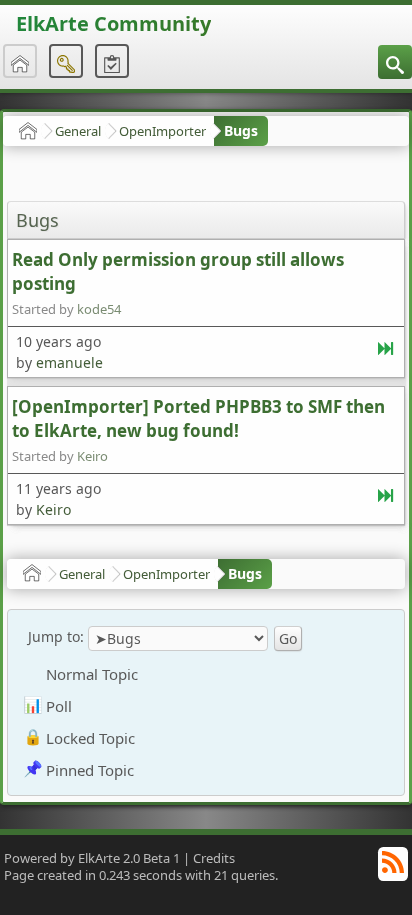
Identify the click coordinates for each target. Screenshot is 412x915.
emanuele (69, 362)
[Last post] (387, 352)
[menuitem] (395, 62)
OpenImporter (162, 131)
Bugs (241, 130)
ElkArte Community (113, 23)
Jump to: (56, 636)
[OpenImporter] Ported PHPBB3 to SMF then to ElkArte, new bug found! (198, 418)
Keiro (92, 456)
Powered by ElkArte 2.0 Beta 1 (92, 858)
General (78, 131)
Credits (214, 858)
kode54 (99, 309)
